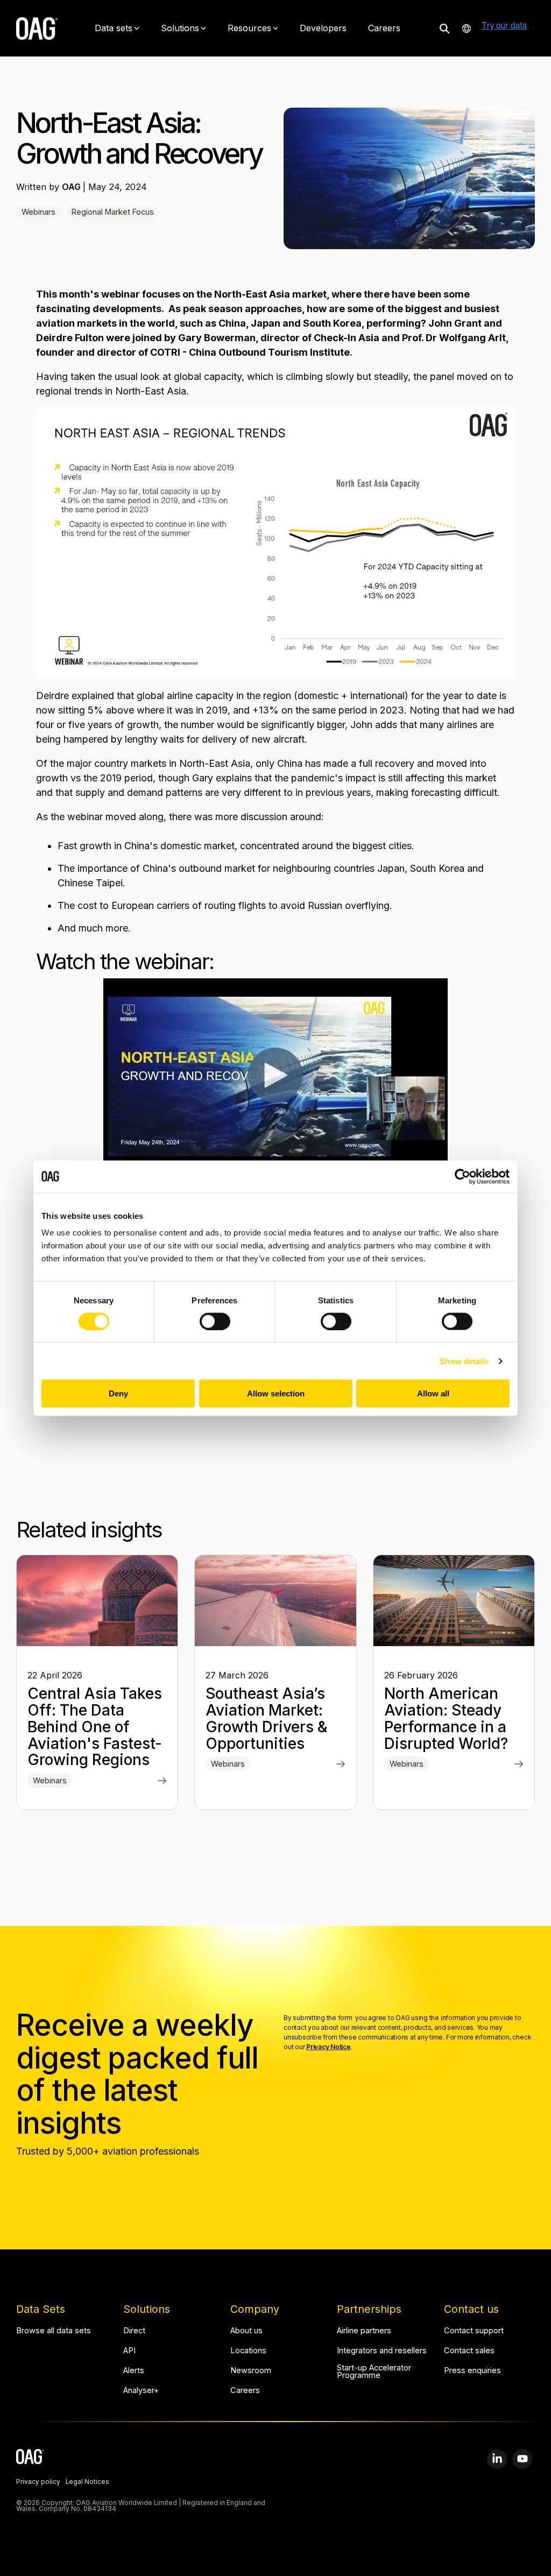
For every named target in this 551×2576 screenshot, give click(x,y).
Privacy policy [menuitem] (38, 2482)
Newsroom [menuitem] (251, 2371)
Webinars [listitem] (50, 1780)
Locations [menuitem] (248, 2351)
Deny (118, 1393)
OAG (72, 187)
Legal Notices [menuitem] (87, 2482)
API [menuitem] (129, 2351)
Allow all (433, 1393)
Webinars (38, 212)
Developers (323, 28)
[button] (497, 2459)
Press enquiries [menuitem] (472, 2371)
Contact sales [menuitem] (469, 2351)
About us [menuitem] (246, 2331)
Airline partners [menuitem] (364, 2331)
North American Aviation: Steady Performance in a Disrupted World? (446, 1718)
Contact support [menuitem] (474, 2331)
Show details (464, 1361)
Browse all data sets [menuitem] (54, 2331)
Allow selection (276, 1393)
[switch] (215, 1321)
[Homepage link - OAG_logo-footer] (30, 2458)
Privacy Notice (329, 2047)
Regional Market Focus (113, 212)
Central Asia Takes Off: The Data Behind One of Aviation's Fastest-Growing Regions (95, 1727)
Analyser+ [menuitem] (141, 2391)
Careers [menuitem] (245, 2391)
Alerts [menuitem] (134, 2371)
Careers (384, 28)
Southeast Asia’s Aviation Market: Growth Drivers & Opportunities (267, 1718)
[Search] (444, 28)
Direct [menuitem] (134, 2331)
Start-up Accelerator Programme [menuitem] (375, 2372)
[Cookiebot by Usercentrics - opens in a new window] (462, 1176)
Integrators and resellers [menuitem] (382, 2351)
